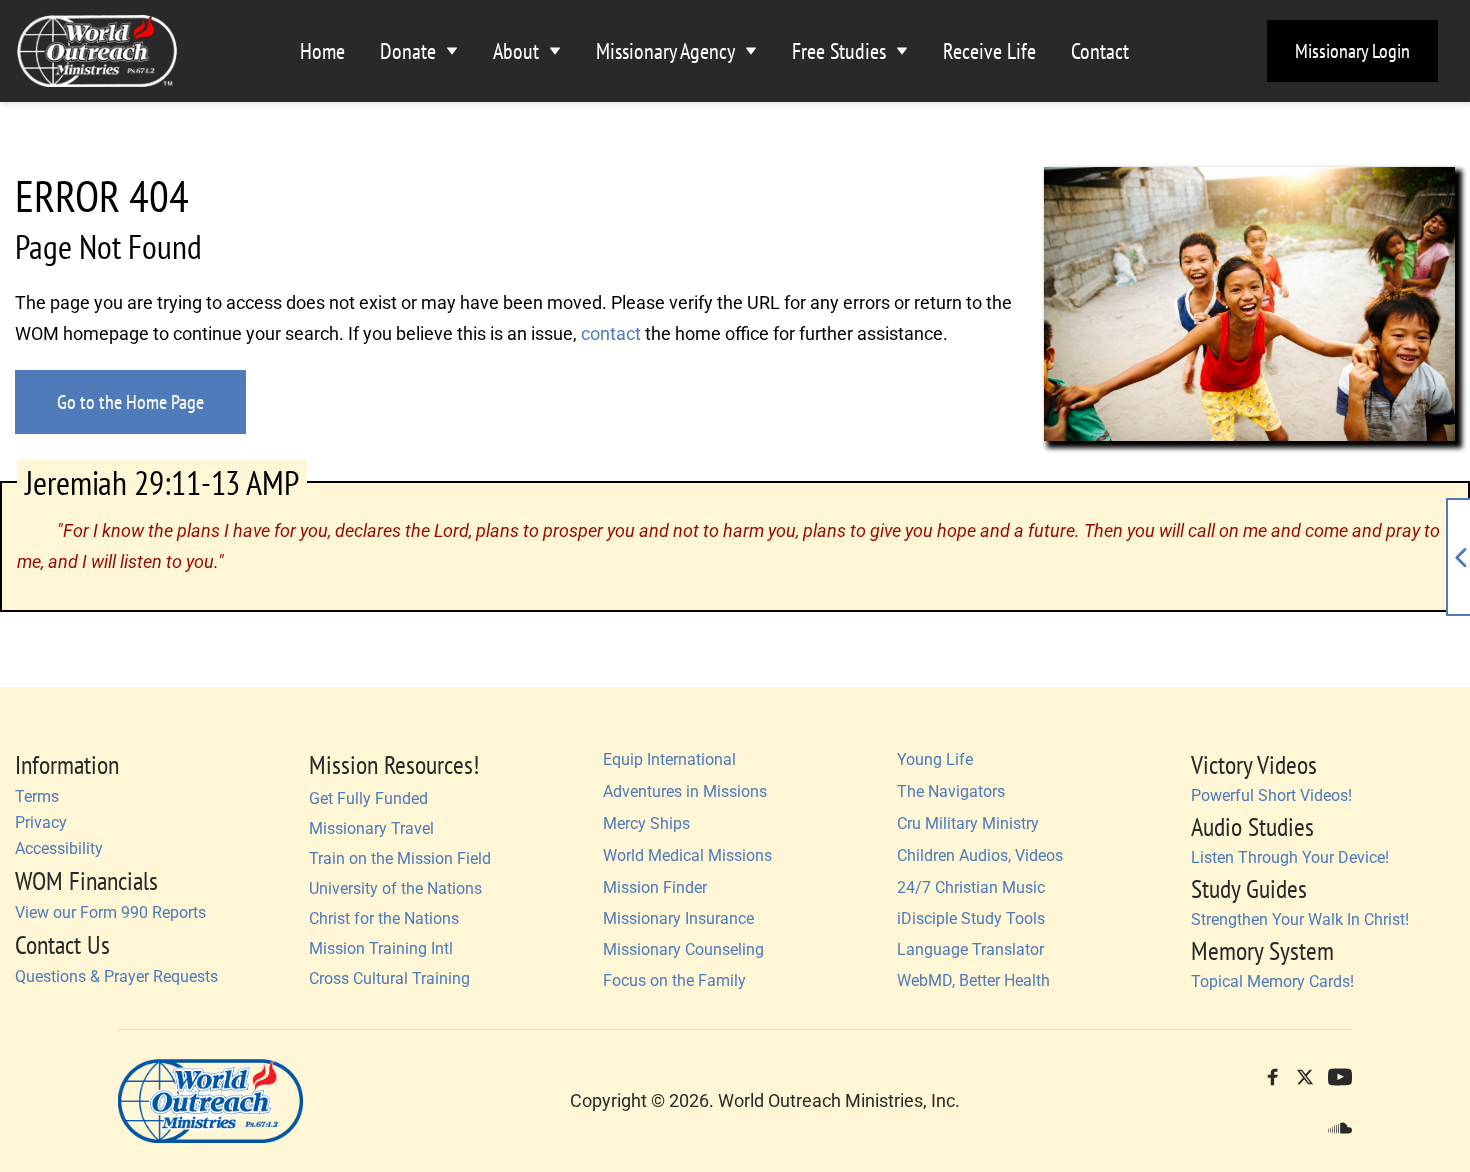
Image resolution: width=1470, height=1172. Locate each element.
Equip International (669, 759)
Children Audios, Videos (980, 855)
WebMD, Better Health (973, 980)
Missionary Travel (371, 828)
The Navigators (951, 791)
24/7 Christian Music (971, 887)
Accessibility (59, 848)
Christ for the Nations (384, 918)
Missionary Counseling (683, 949)
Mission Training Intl (383, 948)
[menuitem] (322, 51)
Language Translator (970, 949)
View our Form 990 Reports (110, 912)
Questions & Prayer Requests (116, 976)
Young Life (935, 759)
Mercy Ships (646, 823)
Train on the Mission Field (400, 858)
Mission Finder (657, 887)
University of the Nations (395, 888)
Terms (37, 796)
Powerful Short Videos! (1271, 795)
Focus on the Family (674, 980)
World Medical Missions (687, 855)
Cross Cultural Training (389, 978)
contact (611, 333)
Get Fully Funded (368, 798)
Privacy (41, 822)
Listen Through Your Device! (1290, 857)
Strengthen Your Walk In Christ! (1300, 919)
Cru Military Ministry (968, 823)
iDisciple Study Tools (971, 918)
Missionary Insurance (678, 918)
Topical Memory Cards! (1272, 981)
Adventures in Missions (685, 791)
